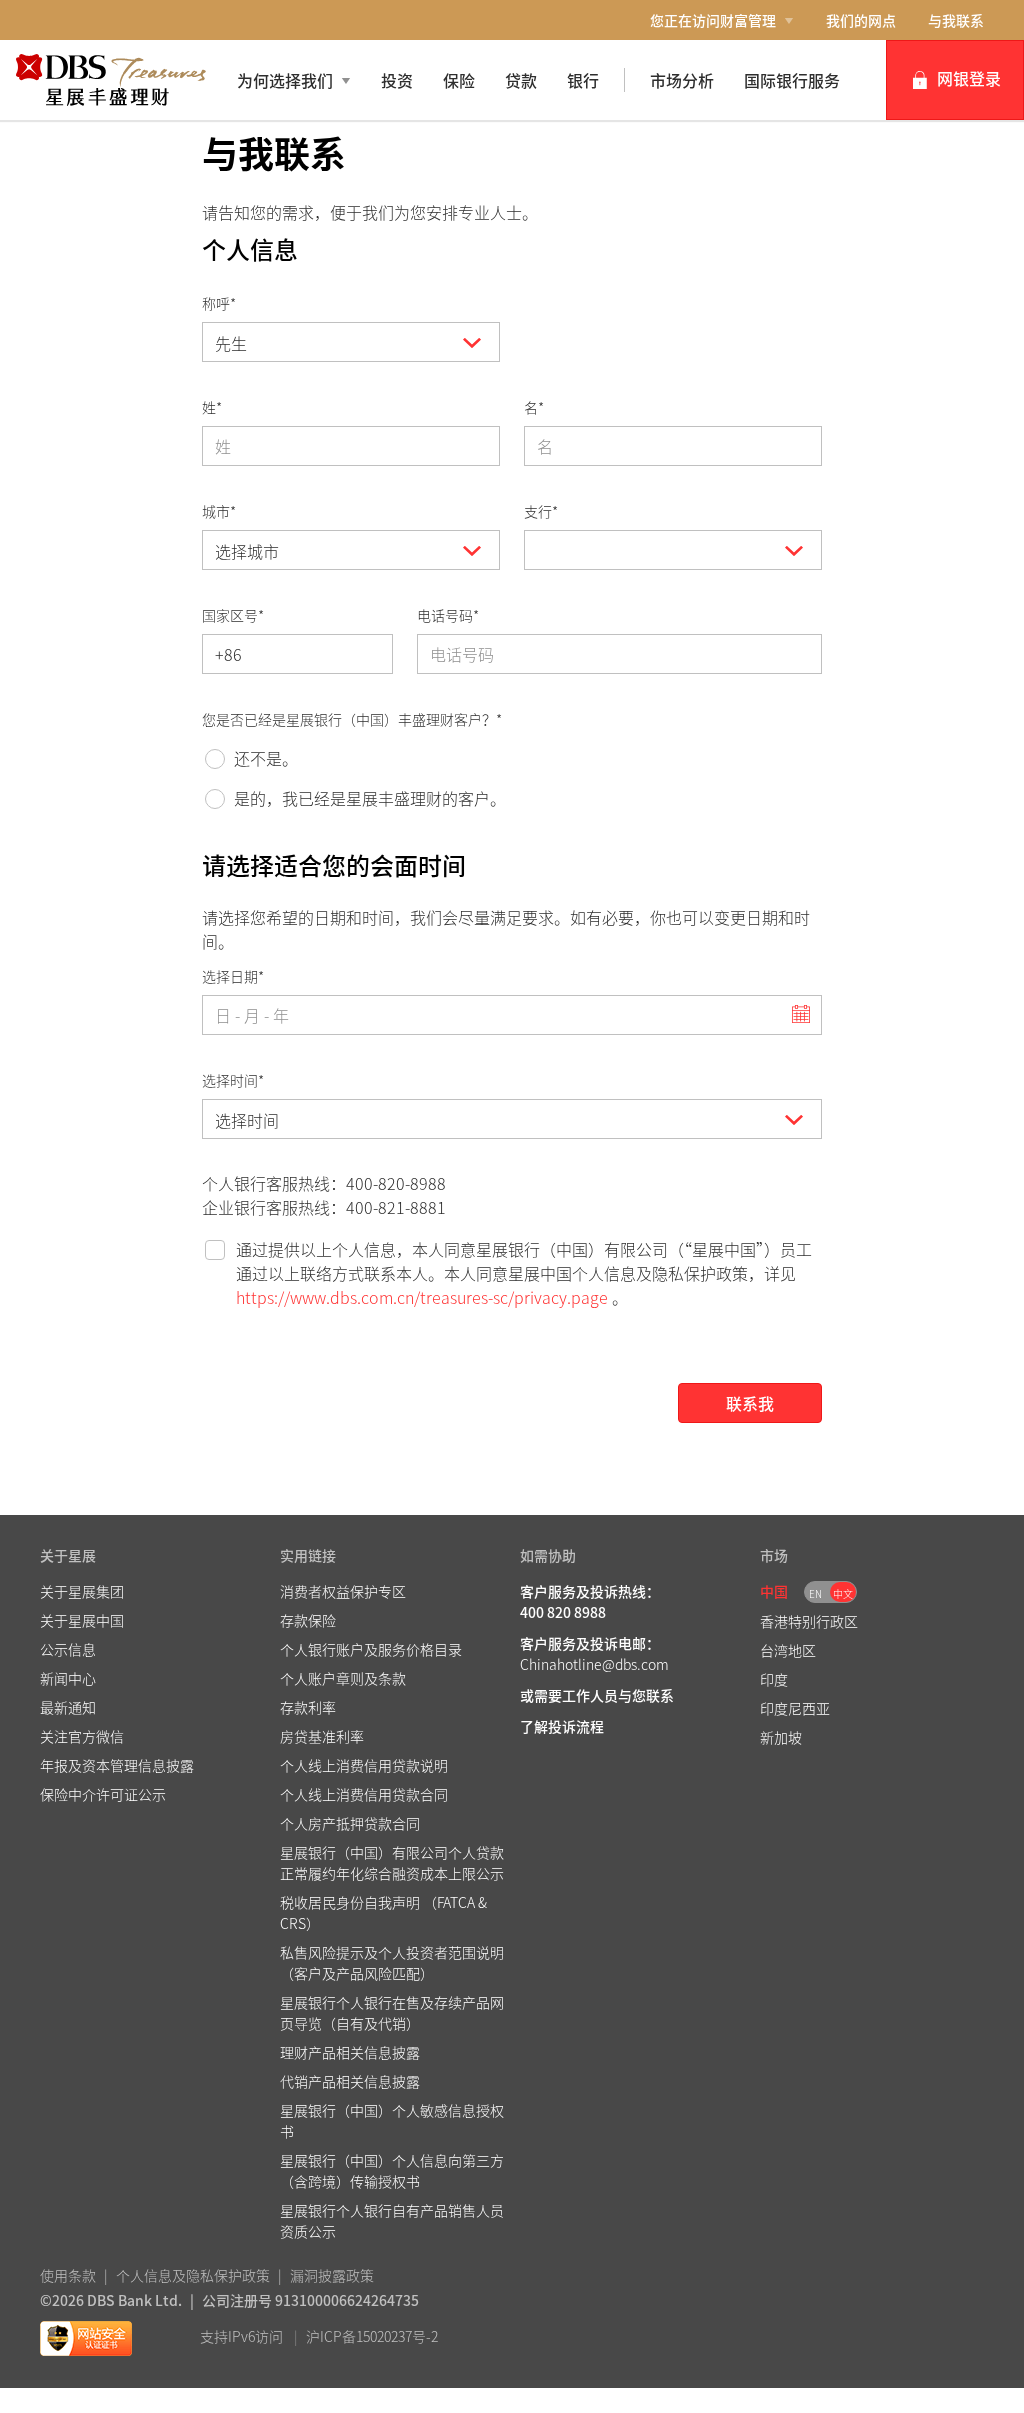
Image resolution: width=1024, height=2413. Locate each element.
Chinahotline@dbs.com (594, 1664)
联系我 (750, 1403)
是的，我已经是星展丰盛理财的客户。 (370, 798)
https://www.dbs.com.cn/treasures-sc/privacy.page (422, 1297)
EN (815, 1593)
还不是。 (266, 758)
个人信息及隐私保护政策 (193, 2275)
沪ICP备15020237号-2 (372, 2336)
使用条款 (68, 2275)
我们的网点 (861, 20)
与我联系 (956, 20)
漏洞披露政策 (332, 2275)
